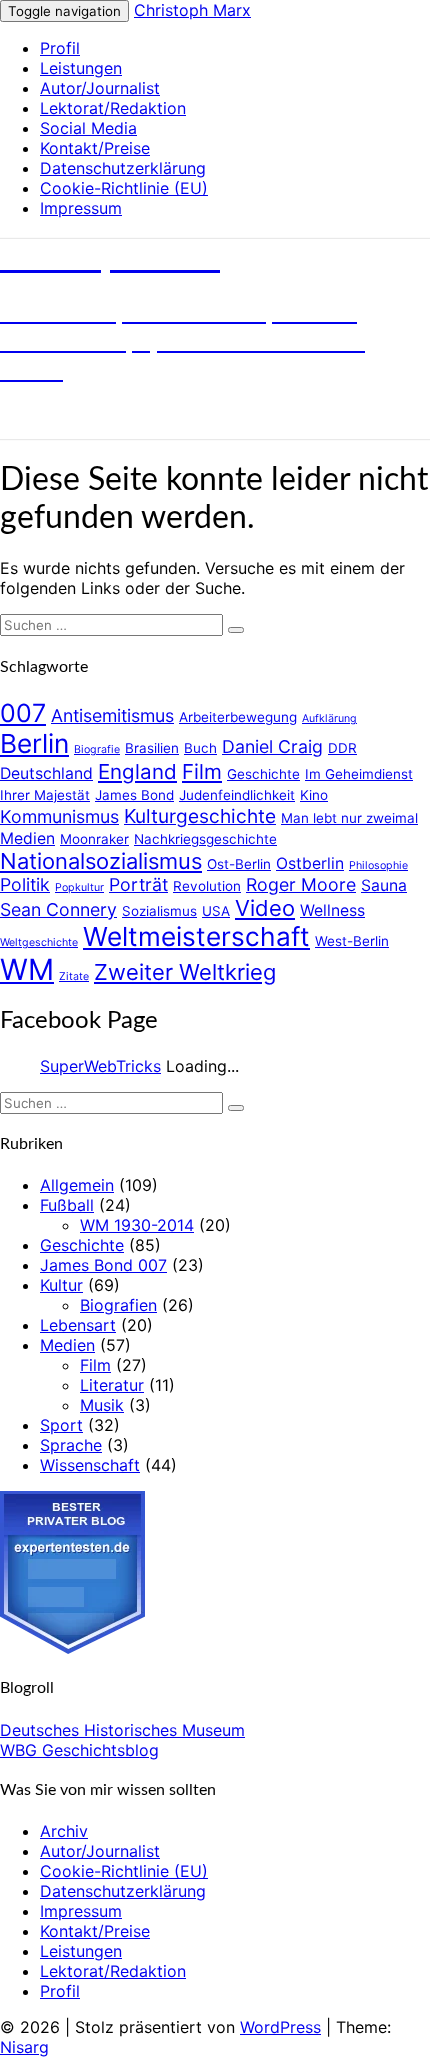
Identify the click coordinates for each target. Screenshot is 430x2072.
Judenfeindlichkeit (237, 795)
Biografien (118, 1305)
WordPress (280, 2027)
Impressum (81, 208)
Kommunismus (59, 816)
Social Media (88, 128)
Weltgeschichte (39, 942)
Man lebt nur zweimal (349, 818)
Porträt (138, 884)
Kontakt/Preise (95, 148)
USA (216, 911)
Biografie (97, 749)
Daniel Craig (272, 746)
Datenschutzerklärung (123, 168)
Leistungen (81, 68)
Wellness (332, 910)
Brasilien (152, 748)
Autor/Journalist (100, 88)
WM (27, 969)
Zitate (74, 976)
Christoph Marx (192, 10)
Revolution (207, 886)
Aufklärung (329, 718)
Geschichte (263, 774)
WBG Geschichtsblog (79, 1750)
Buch (200, 748)
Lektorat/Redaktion (113, 108)
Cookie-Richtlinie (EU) (124, 188)
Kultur (61, 1285)
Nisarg (24, 2047)
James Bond (134, 795)
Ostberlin (310, 863)
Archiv (64, 1831)
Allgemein (77, 1185)
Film (202, 771)
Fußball (67, 1205)
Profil (60, 48)
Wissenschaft (90, 1465)
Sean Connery (58, 909)
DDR (342, 748)
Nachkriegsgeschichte (205, 839)
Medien (27, 838)
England (137, 771)
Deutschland (46, 773)
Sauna (384, 885)
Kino (314, 795)
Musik (102, 1405)
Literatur (112, 1385)
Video (265, 908)
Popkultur (79, 887)
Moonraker (94, 839)
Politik (25, 884)
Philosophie (378, 865)
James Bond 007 (103, 1265)
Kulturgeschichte (200, 816)
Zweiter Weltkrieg (185, 972)
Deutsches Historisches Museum (122, 1730)
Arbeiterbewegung (238, 717)
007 (23, 713)
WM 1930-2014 (137, 1225)
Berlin (34, 743)
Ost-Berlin (239, 864)
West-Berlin (352, 941)
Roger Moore (301, 884)
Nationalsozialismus (101, 861)
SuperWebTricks (100, 1066)
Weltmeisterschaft (196, 936)
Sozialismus (159, 911)
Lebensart (78, 1325)
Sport (61, 1425)
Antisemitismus (112, 715)
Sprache (71, 1445)
